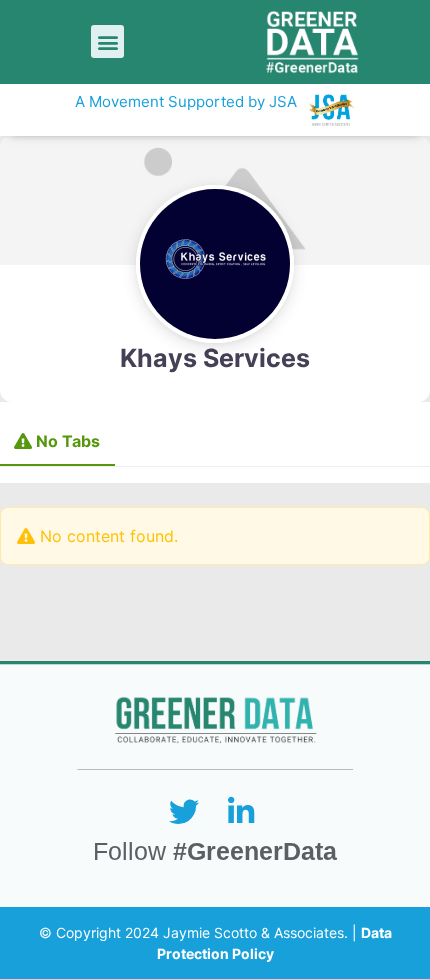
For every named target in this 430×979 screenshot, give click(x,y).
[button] (107, 41)
